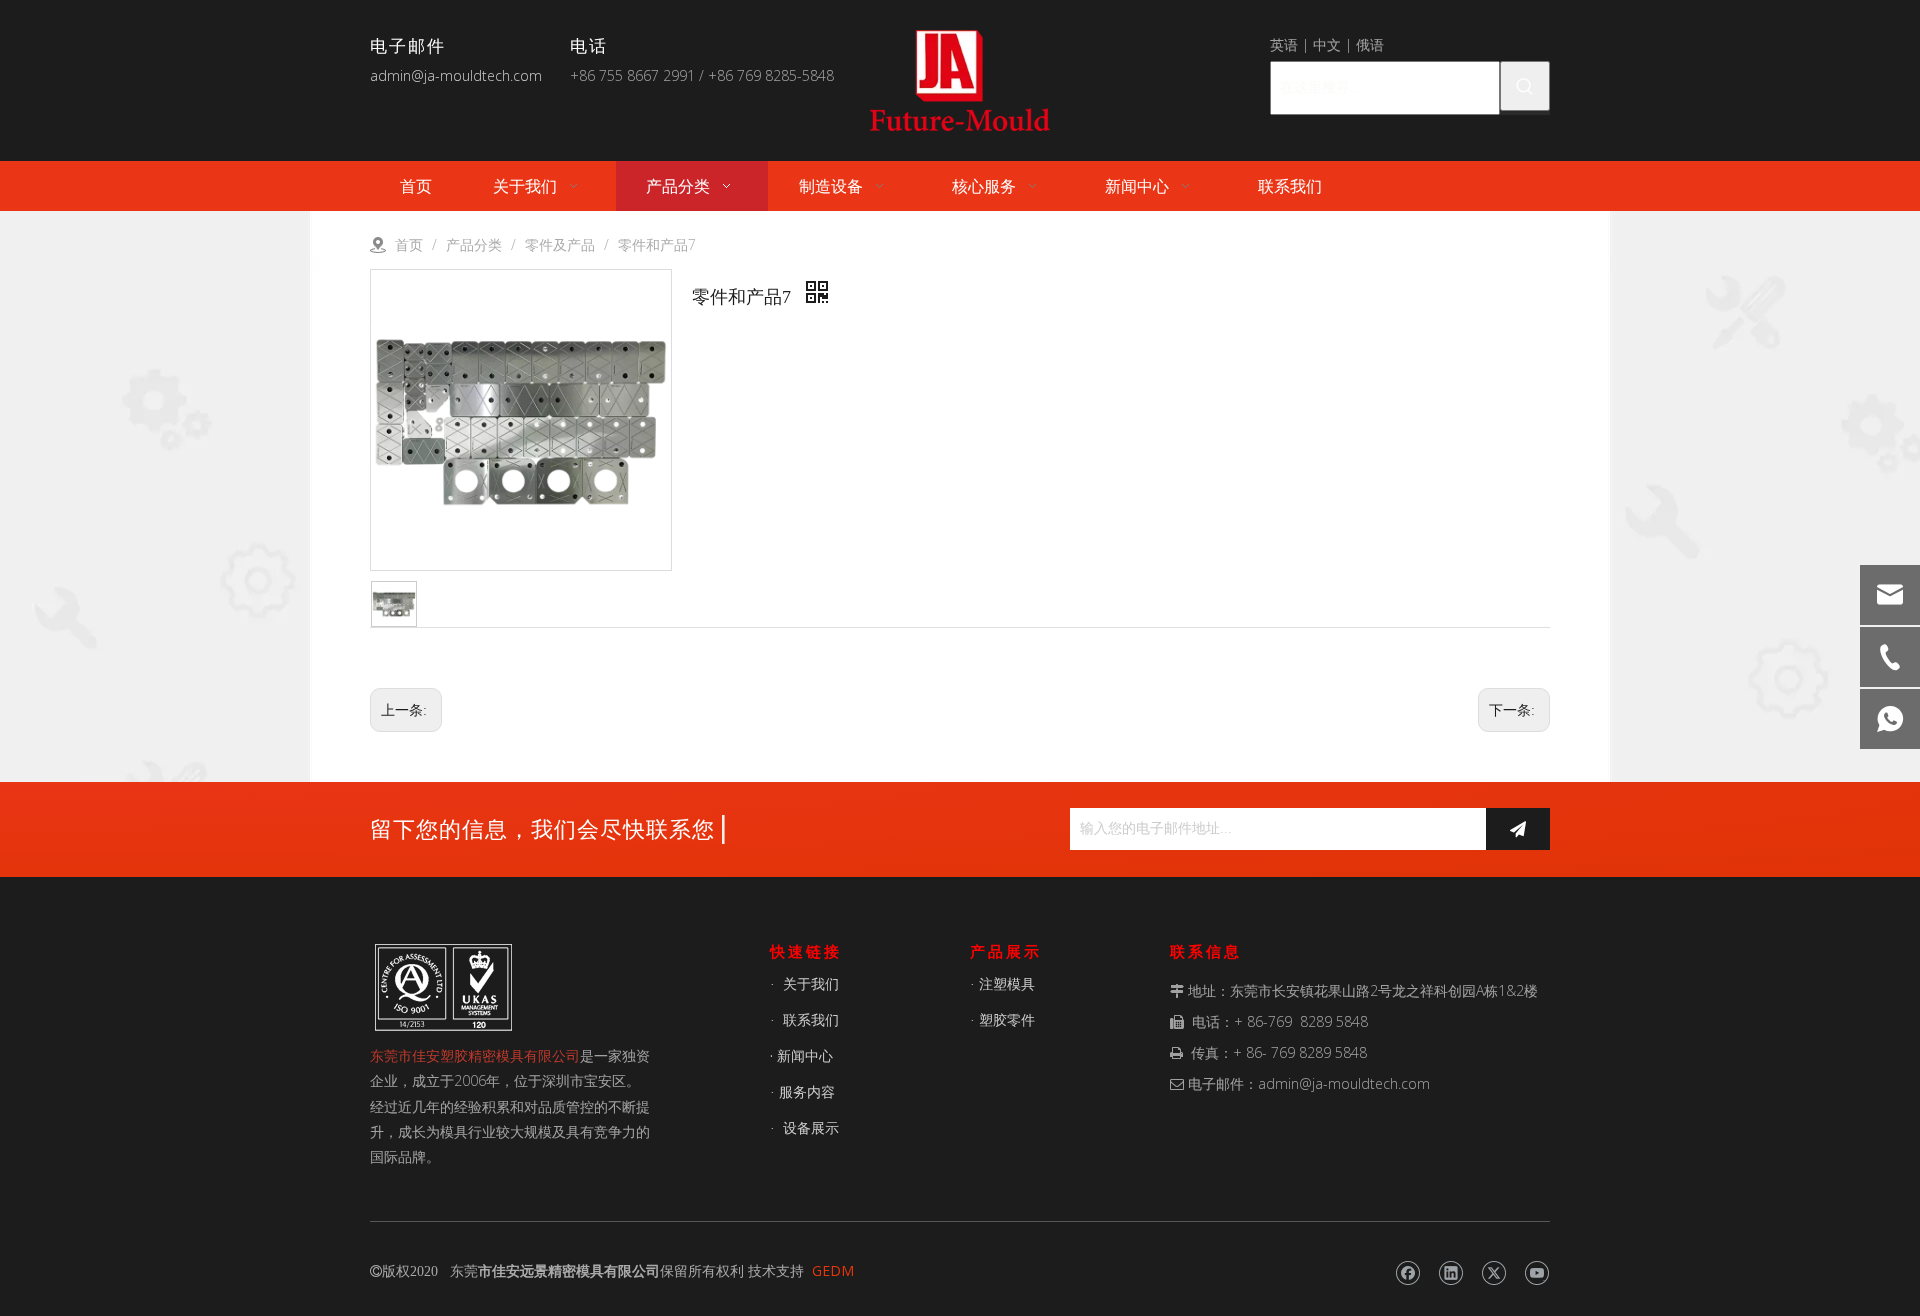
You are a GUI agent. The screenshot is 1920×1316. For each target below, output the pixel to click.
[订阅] (1518, 829)
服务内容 (807, 1091)
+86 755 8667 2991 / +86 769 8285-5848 (702, 75)
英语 (1284, 44)
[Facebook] (1407, 1273)
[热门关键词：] (1525, 86)
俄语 (1370, 44)
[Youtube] (1536, 1273)
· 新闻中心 (801, 1055)
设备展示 (811, 1127)
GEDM (833, 1270)
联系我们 (811, 1019)
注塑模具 (1007, 983)
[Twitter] (1493, 1273)
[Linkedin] (1450, 1273)
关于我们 (811, 983)
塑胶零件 (1007, 1019)
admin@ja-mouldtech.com (456, 75)
